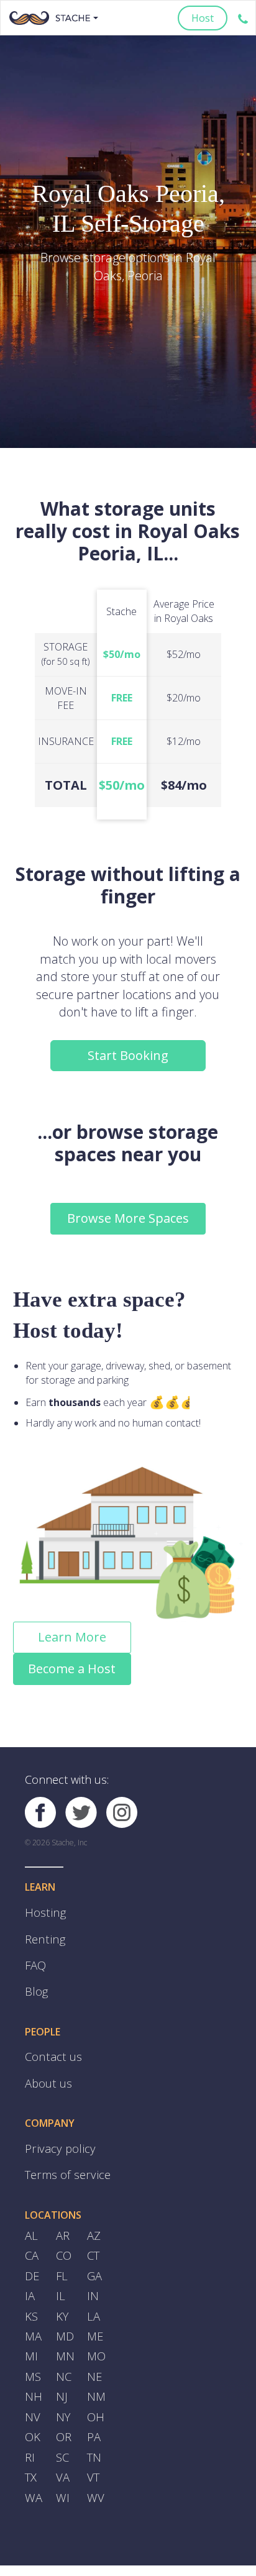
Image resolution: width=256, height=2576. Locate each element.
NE (94, 2332)
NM (96, 2350)
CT (93, 2224)
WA (32, 2440)
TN (94, 2404)
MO (95, 2314)
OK (32, 2386)
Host (203, 18)
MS (32, 2332)
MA (33, 2296)
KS (31, 2278)
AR (62, 2207)
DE (31, 2242)
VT (93, 2422)
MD (64, 2296)
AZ (93, 2207)
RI (30, 2404)
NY (63, 2368)
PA (93, 2386)
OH (94, 2368)
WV (94, 2440)
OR (63, 2386)
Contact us (49, 2040)
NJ (61, 2350)
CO (63, 2224)
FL (62, 2242)
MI (31, 2314)
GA (94, 2242)
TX (30, 2422)
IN (93, 2260)
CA (31, 2224)
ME (94, 2296)
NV (32, 2368)
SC (62, 2404)
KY (62, 2278)
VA (62, 2422)
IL (60, 2260)
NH (33, 2350)
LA (93, 2278)
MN (65, 2314)
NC (63, 2332)
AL (31, 2207)
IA (30, 2260)
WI (62, 2440)
